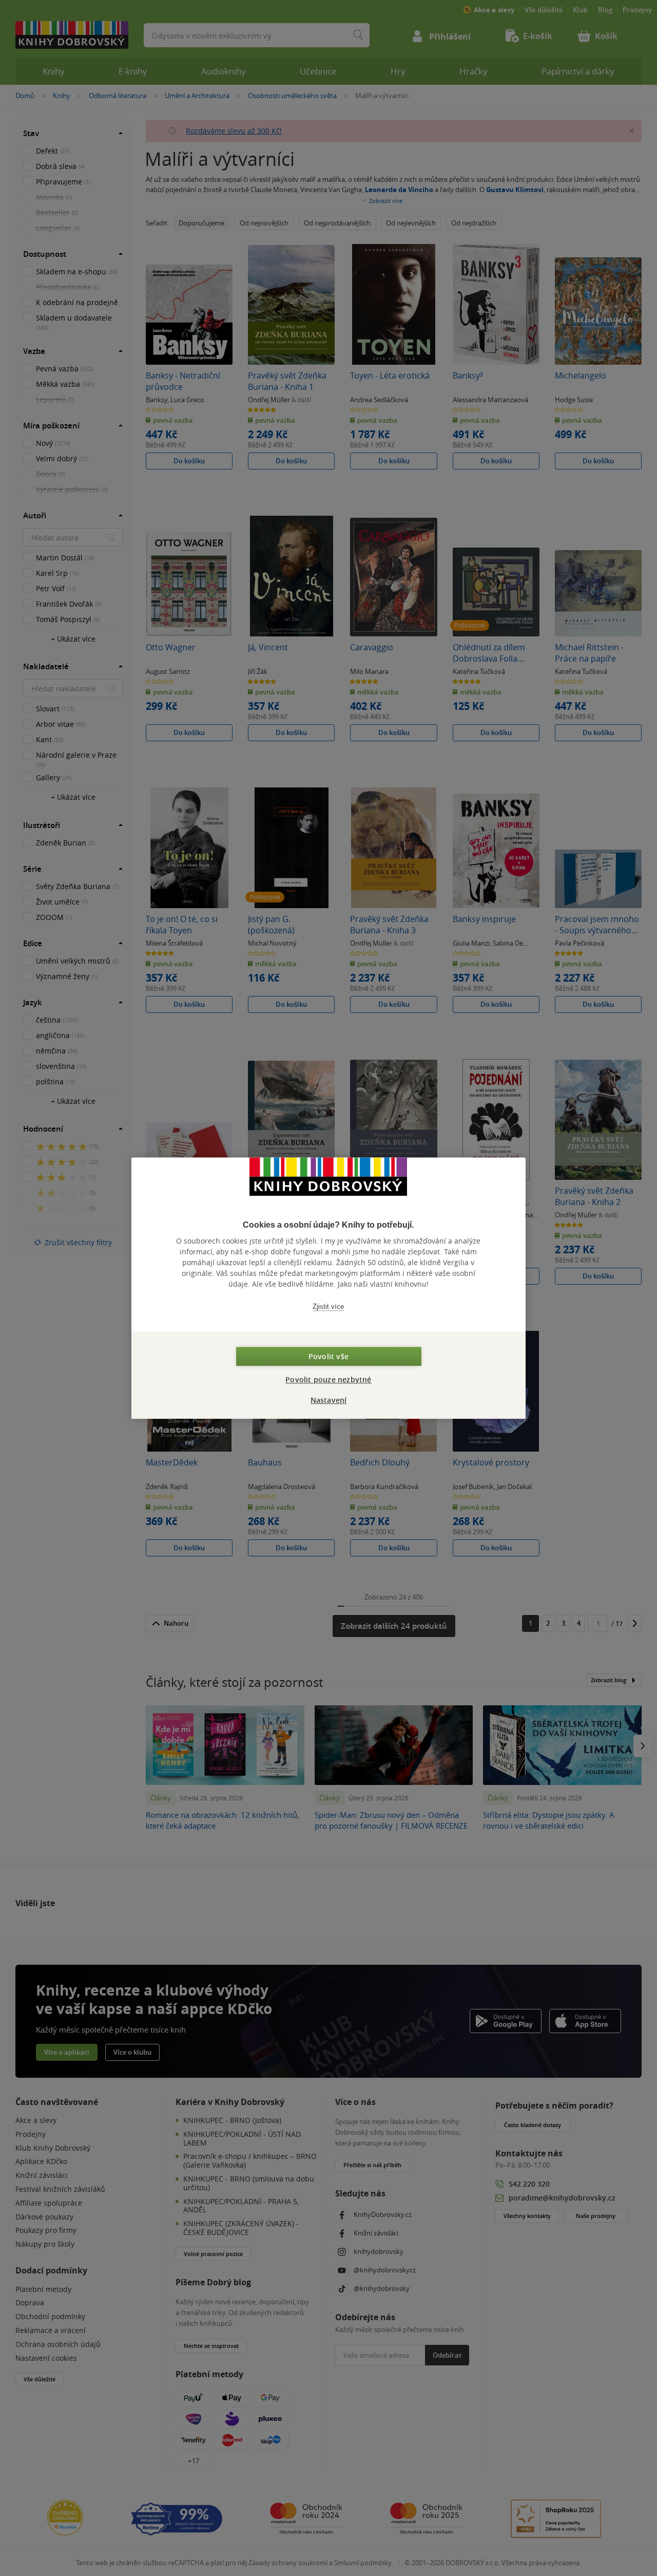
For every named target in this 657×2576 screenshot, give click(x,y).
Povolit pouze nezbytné (328, 1379)
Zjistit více (328, 1306)
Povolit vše (328, 1356)
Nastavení (329, 1400)
